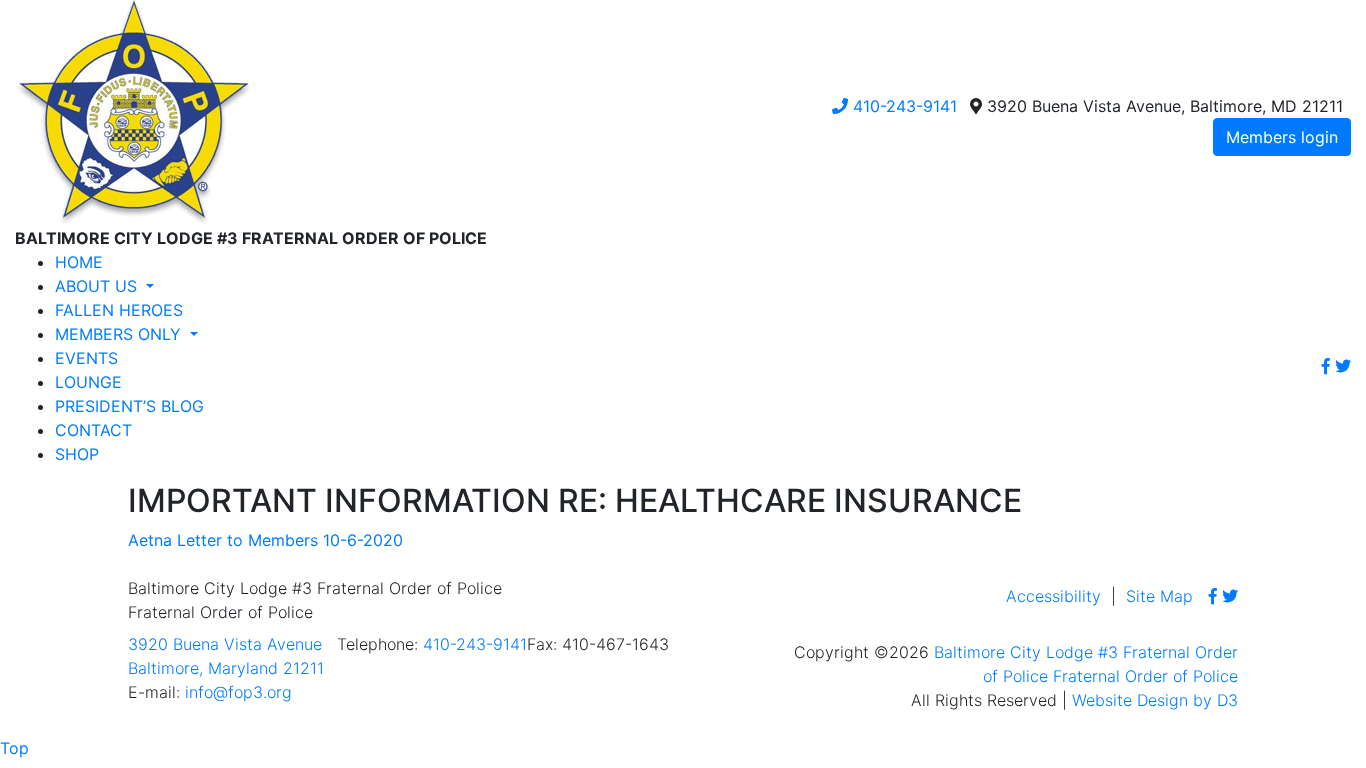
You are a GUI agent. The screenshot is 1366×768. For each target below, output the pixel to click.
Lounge (88, 382)
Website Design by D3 (1155, 700)
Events (86, 358)
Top (14, 748)
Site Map (1159, 596)
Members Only (120, 334)
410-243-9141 (902, 106)
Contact (93, 430)
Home (79, 262)
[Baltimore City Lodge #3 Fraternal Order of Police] (133, 111)
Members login (1282, 137)
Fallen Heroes (119, 310)
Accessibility (1053, 596)
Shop (77, 454)
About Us (98, 286)
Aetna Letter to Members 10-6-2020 (265, 540)
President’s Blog (129, 406)
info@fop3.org (238, 692)
